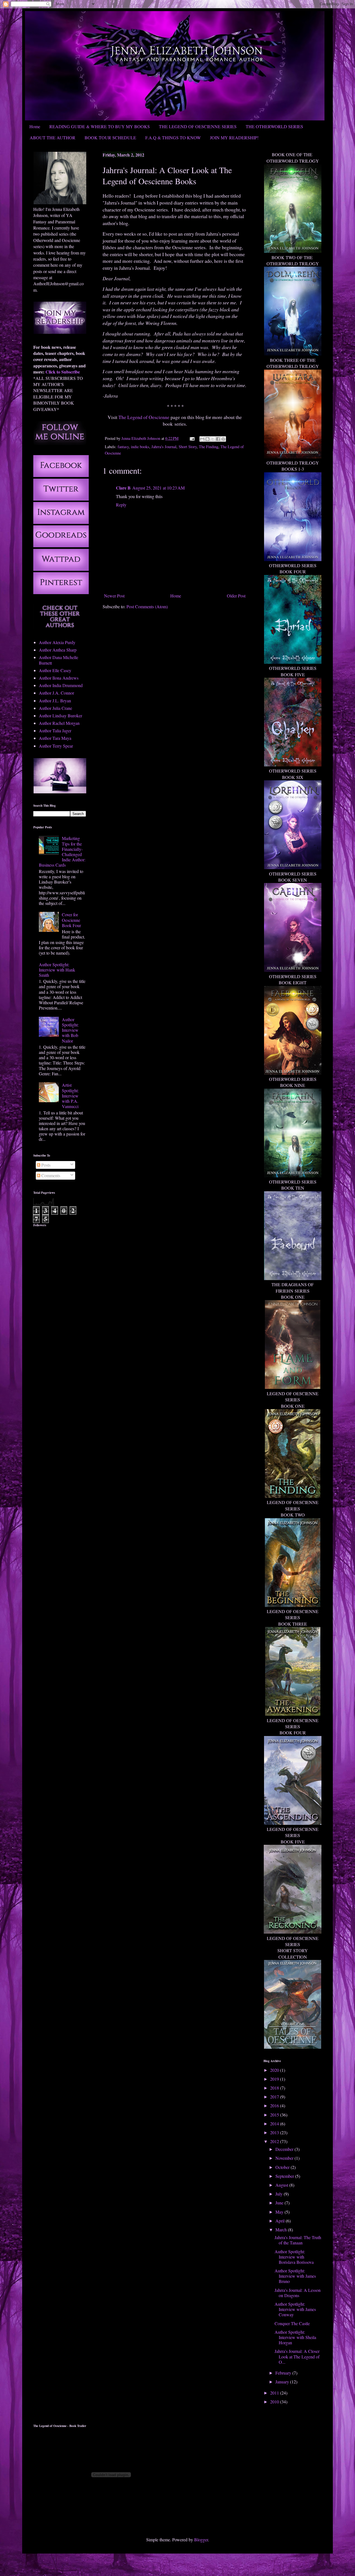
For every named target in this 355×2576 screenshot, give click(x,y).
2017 (275, 2097)
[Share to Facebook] (218, 439)
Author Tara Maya (55, 738)
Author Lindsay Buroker (60, 716)
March (282, 2230)
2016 (275, 2106)
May (280, 2212)
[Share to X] (213, 439)
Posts (45, 1165)
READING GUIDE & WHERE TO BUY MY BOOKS (100, 126)
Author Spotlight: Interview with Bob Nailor (70, 1030)
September (285, 2176)
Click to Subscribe (63, 372)
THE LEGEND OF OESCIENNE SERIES (198, 126)
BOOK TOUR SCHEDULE (110, 137)
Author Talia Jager (55, 731)
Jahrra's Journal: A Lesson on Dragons (298, 2293)
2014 (275, 2124)
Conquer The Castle (292, 2323)
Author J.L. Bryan (55, 701)
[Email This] (202, 439)
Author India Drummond (61, 685)
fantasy (123, 447)
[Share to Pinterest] (223, 439)
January (283, 2382)
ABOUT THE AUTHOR (53, 137)
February (284, 2373)
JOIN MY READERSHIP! (234, 137)
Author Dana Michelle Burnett (59, 660)
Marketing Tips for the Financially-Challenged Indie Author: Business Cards (62, 851)
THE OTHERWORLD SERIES (274, 126)
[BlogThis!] (207, 439)
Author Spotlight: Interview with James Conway (295, 2309)
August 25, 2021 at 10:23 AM (159, 488)
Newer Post (114, 596)
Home (35, 126)
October (283, 2167)
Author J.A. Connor (56, 693)
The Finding (209, 447)
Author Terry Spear (56, 746)
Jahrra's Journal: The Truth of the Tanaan (298, 2240)
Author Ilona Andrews (59, 678)
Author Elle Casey (55, 670)
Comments (50, 1175)
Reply (121, 505)
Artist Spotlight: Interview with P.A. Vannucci (70, 1096)
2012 (275, 2141)
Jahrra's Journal (164, 447)
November (285, 2158)
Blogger (201, 2540)
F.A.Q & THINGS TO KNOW (173, 137)
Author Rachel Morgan (59, 723)
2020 (275, 2070)
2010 (275, 2402)
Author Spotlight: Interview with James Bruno (295, 2276)
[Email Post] (192, 438)
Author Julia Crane (55, 708)
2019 (275, 2079)
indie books (140, 447)
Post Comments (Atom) (147, 606)
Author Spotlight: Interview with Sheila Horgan (295, 2337)
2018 (275, 2088)
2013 (275, 2132)
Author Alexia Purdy (57, 642)
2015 (275, 2115)
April (281, 2221)
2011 (275, 2393)
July (280, 2194)
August (282, 2185)
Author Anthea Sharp (58, 650)
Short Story (188, 447)
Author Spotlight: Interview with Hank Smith (57, 970)
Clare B (123, 488)
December (285, 2149)
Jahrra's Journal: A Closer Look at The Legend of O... (297, 2356)
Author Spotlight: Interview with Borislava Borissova (294, 2257)
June (280, 2203)
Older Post (236, 596)
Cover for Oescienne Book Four (71, 920)
